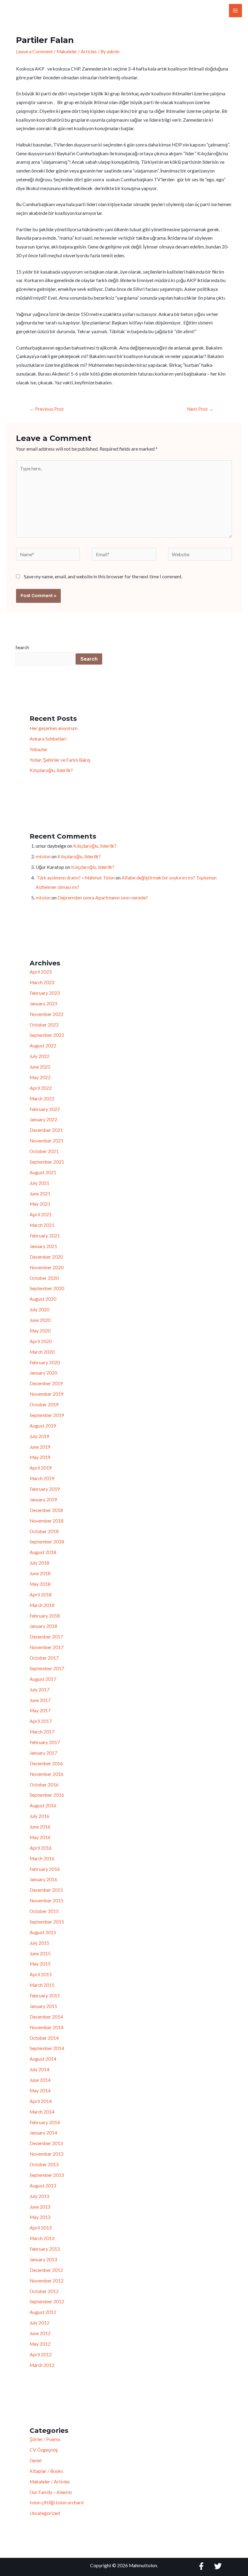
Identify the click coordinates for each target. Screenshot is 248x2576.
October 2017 (44, 1658)
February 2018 (45, 1616)
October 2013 (44, 2164)
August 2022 (43, 1046)
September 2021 (47, 1162)
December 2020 (46, 1257)
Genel (36, 2460)
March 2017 (42, 1732)
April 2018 (41, 1595)
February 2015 (45, 1996)
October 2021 (44, 1151)
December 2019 (46, 1383)
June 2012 (40, 2333)
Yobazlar (39, 749)
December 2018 (46, 1510)
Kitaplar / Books (46, 2471)
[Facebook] (201, 2566)
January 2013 (43, 2259)
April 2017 (41, 1721)
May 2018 (40, 1584)
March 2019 (42, 1478)
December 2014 (46, 2017)
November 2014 (47, 2027)
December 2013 (46, 2143)
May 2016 (40, 1837)
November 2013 (47, 2154)
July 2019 (39, 1436)
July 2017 (39, 1690)
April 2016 (41, 1848)
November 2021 (47, 1141)
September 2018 (47, 1542)
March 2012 (42, 2365)
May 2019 (40, 1457)
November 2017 (47, 1647)
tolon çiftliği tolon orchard (57, 2502)
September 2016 (47, 1795)
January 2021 (43, 1246)
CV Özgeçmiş (44, 2450)
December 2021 (46, 1130)
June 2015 (40, 1953)
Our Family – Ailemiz (51, 2492)
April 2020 (41, 1341)
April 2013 (41, 2228)
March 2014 (42, 2112)
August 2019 (43, 1426)
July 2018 (39, 1563)
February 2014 (45, 2122)
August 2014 (43, 2059)
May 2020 (40, 1331)
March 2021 (42, 1225)
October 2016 (44, 1785)
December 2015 (46, 1890)
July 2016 (39, 1816)
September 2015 (47, 1922)
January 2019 (43, 1500)
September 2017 (47, 1668)
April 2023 (41, 972)
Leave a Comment (34, 51)
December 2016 (46, 1763)
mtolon (43, 856)
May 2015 (40, 1964)
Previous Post (47, 409)
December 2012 (46, 2270)
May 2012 (40, 2344)
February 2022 (45, 1109)
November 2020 (47, 1267)
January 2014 (43, 2133)
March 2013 (42, 2238)
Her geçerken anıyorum (54, 728)
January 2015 (43, 2006)
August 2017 (43, 1679)
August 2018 (43, 1552)
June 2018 (40, 1573)
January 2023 (43, 1004)
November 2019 (47, 1394)
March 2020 (42, 1352)
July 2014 (39, 2069)
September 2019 (47, 1415)
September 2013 (47, 2175)
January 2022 (43, 1119)
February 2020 (45, 1362)
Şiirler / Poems (45, 2439)
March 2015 (42, 1985)
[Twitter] (218, 2566)
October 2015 (44, 1911)
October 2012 (44, 2291)
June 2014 (40, 2080)
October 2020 (44, 1278)
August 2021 (43, 1172)
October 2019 (44, 1405)
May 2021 (40, 1204)
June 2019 (40, 1447)
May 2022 (40, 1077)
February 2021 (45, 1236)
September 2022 (47, 1035)
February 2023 (45, 993)
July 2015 (39, 1943)
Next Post (200, 409)
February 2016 (45, 1869)
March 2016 (42, 1858)
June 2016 (40, 1827)
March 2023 (42, 982)
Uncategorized (45, 2513)
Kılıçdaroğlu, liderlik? (51, 770)
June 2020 (40, 1320)
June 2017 (40, 1700)
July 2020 (39, 1309)
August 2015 (43, 1932)
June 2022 (40, 1067)
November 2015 (47, 1901)
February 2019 (45, 1489)
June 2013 (40, 2207)
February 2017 (45, 1742)
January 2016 (43, 1879)
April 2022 (41, 1088)
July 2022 (39, 1056)
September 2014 (47, 2048)
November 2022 (47, 1014)
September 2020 (47, 1288)
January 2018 (43, 1626)
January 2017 (43, 1753)
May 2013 (40, 2217)
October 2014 (44, 2038)
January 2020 (43, 1373)
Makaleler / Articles (77, 51)
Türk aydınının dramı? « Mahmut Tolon (75, 878)
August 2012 (43, 2312)
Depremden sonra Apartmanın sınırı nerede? (103, 898)
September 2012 (47, 2302)
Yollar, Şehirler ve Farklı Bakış (60, 760)
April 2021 (41, 1214)
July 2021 (39, 1183)
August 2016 (43, 1805)
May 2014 (40, 2091)
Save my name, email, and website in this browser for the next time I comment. (103, 577)
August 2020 (43, 1299)
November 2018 (47, 1521)
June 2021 (40, 1194)
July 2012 (39, 2323)
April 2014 (41, 2101)
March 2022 (42, 1099)
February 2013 (45, 2249)
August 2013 (43, 2186)
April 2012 (41, 2354)
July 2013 (39, 2196)
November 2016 (47, 1774)
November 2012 (47, 2281)
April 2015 (41, 1974)
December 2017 (46, 1637)
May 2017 (40, 1710)
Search (22, 647)
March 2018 (42, 1605)
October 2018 (44, 1531)
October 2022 (44, 1025)
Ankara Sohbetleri (48, 739)
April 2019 (41, 1468)
